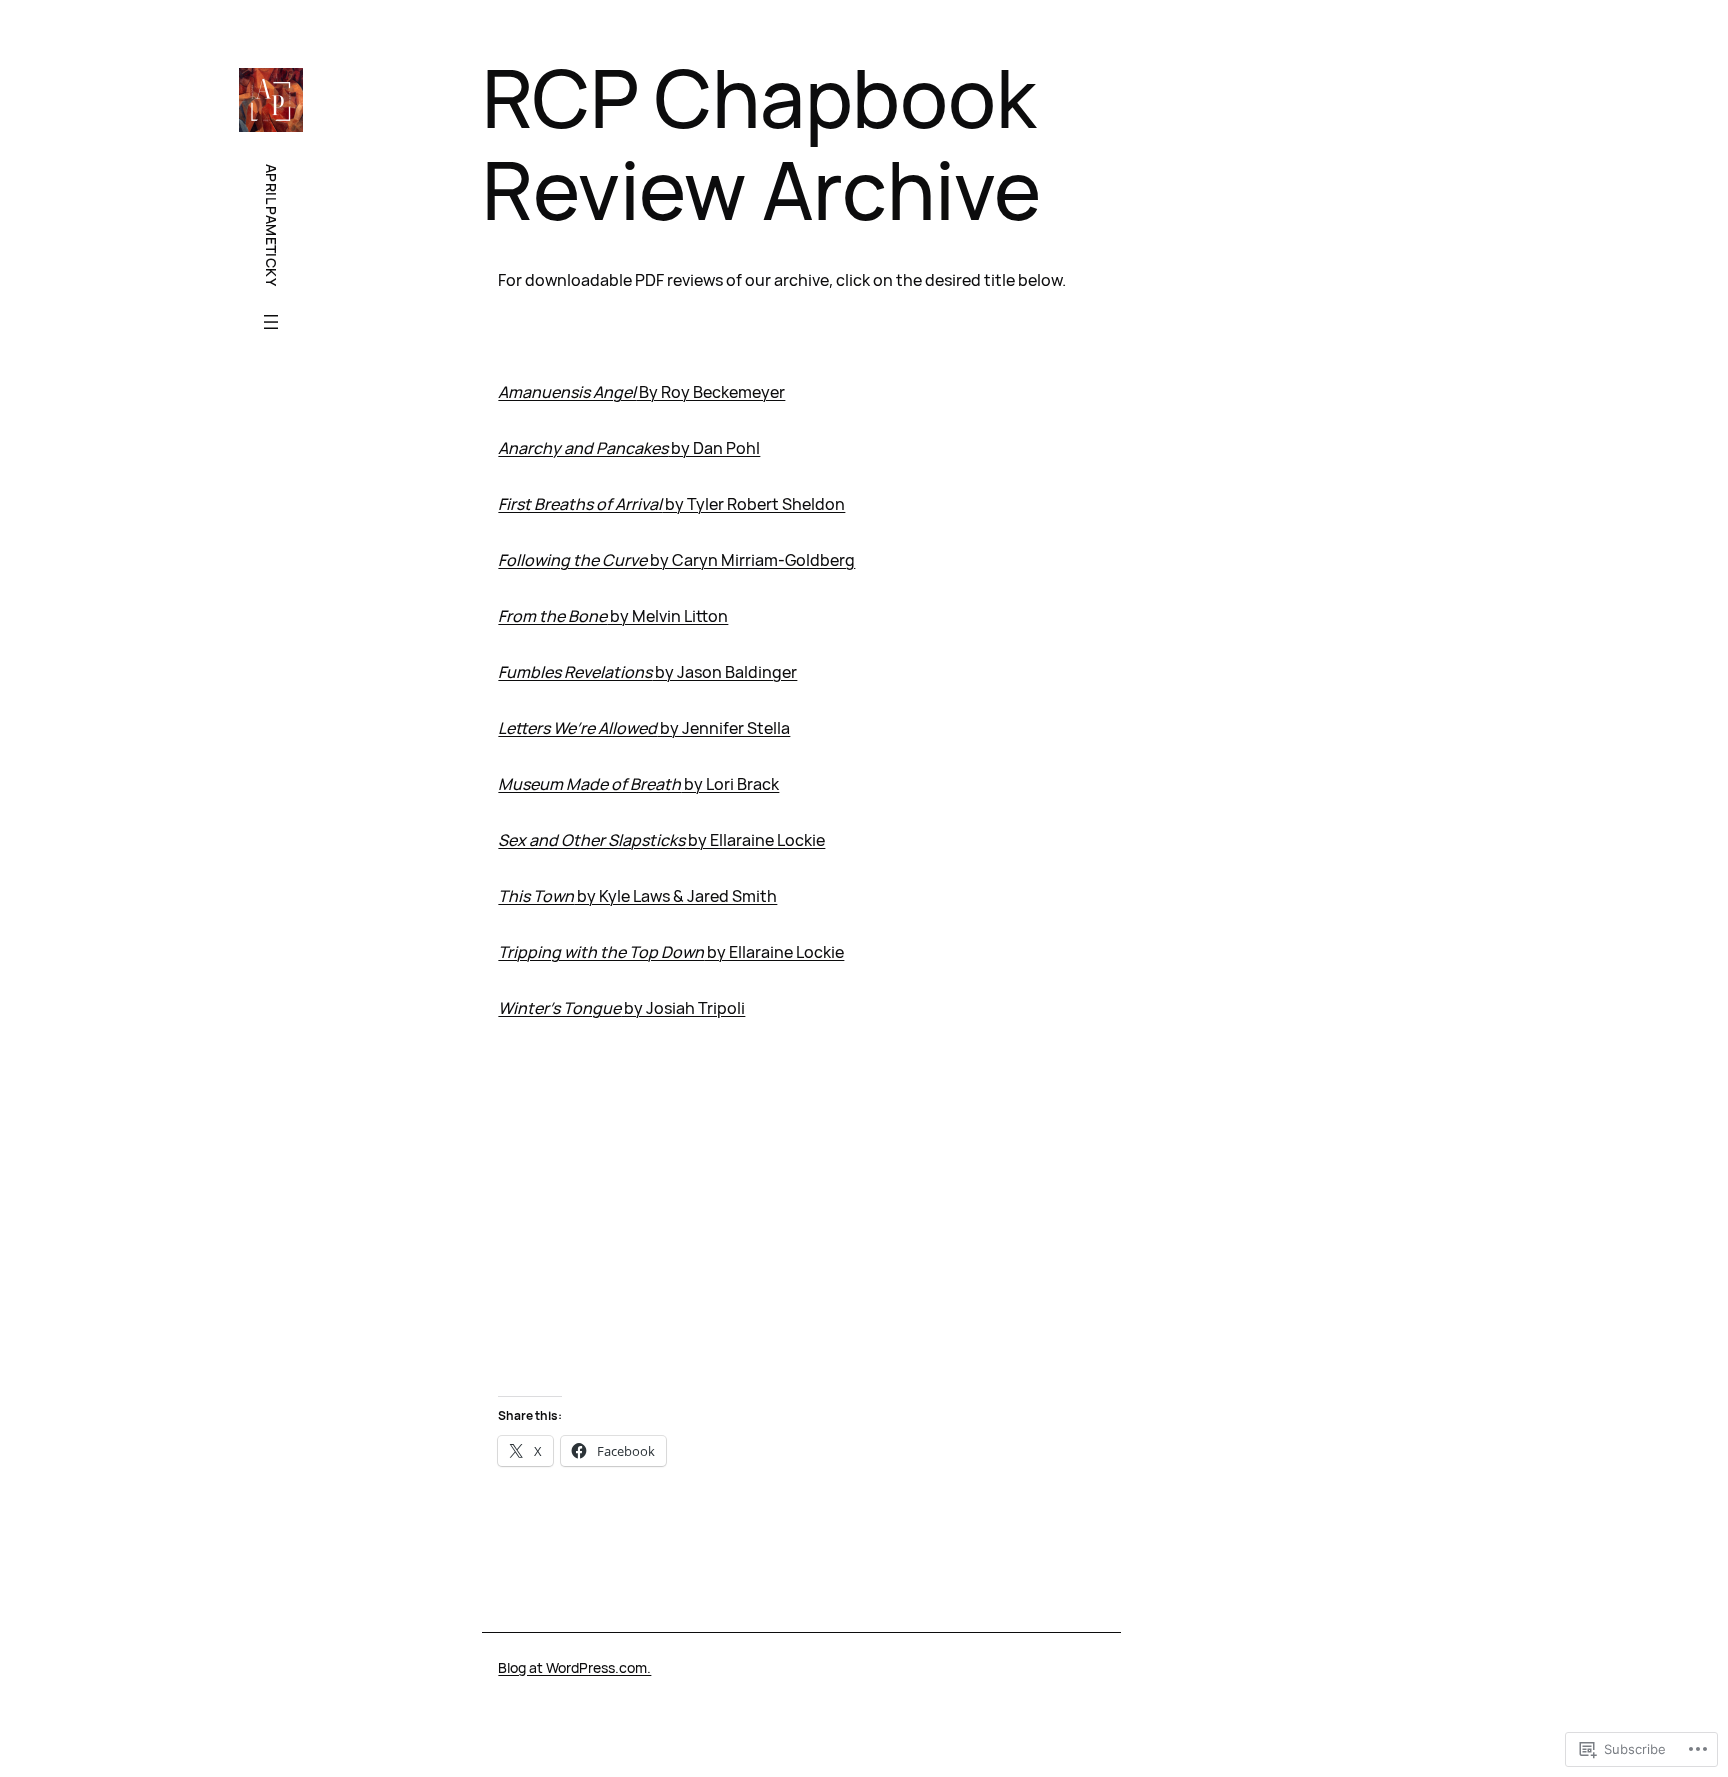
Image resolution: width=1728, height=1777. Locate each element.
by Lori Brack (638, 784)
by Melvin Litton (613, 616)
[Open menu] (271, 322)
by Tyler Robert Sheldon (671, 504)
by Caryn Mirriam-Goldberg (676, 560)
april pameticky (271, 225)
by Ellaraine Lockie (661, 840)
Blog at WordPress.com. (574, 1667)
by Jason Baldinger (647, 672)
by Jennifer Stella (644, 728)
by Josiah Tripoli (621, 1008)
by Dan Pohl (629, 448)
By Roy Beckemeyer (641, 392)
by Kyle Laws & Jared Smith (637, 896)
